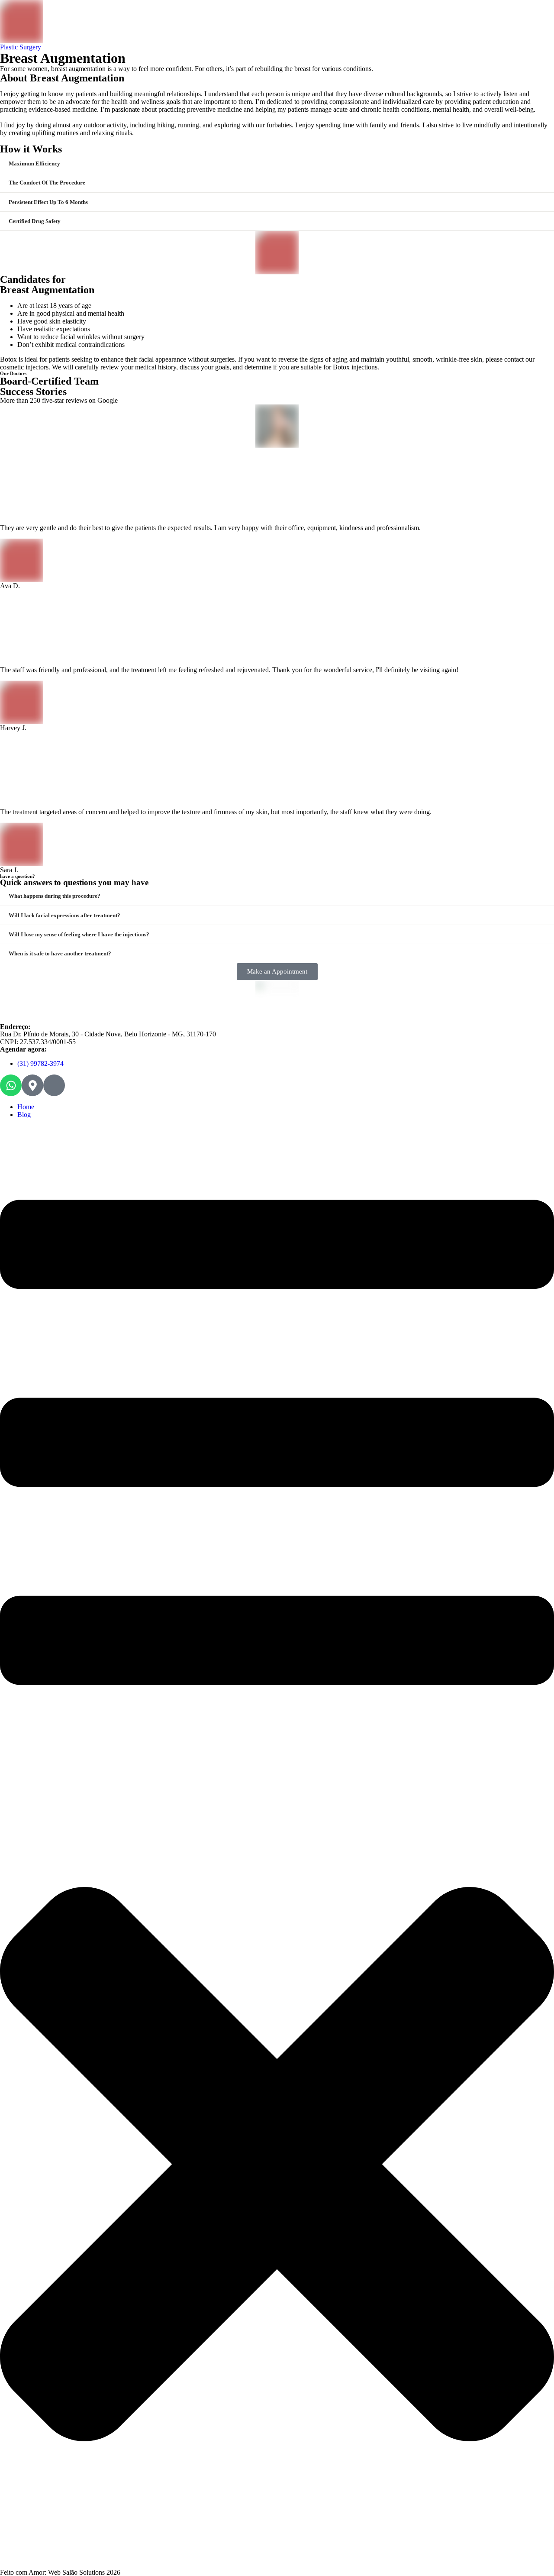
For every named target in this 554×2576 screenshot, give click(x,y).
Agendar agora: (23, 1049)
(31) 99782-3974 (40, 1063)
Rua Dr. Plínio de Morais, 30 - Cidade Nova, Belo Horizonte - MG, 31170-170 (108, 1034)
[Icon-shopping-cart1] (54, 1085)
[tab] (277, 163)
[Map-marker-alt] (32, 1085)
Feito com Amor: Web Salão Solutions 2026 (60, 2572)
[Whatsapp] (11, 1085)
